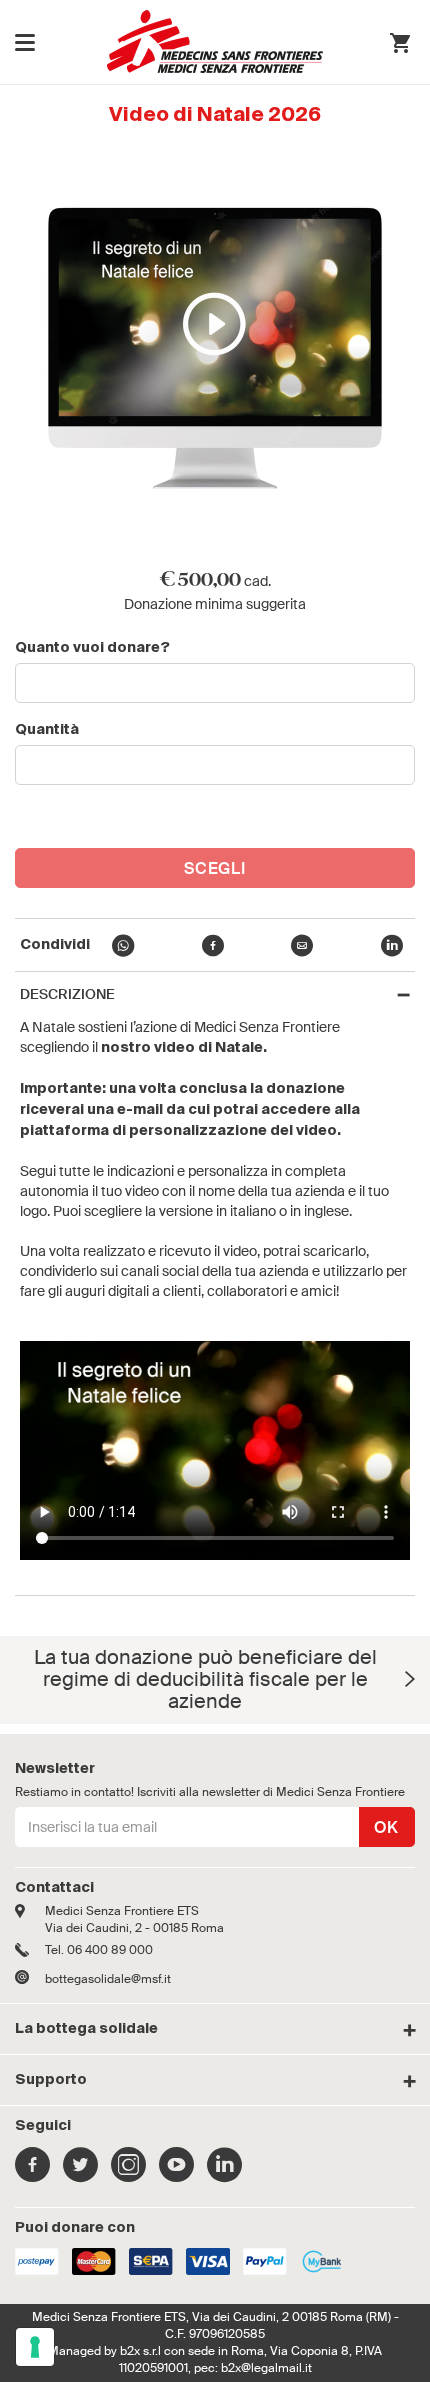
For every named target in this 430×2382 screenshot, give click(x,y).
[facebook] (213, 949)
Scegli (215, 868)
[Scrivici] (30, 1979)
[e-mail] (302, 949)
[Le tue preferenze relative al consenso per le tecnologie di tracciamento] (35, 2347)
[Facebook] (32, 2175)
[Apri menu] (25, 42)
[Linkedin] (224, 2175)
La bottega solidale (86, 2029)
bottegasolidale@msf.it (108, 1979)
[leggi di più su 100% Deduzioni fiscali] (410, 1679)
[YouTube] (176, 2175)
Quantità (47, 730)
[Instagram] (128, 2175)
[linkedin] (392, 949)
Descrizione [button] (67, 994)
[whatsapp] (123, 949)
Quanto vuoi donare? (92, 648)
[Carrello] (400, 45)
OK (386, 1827)
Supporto (51, 2080)
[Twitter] (80, 2175)
